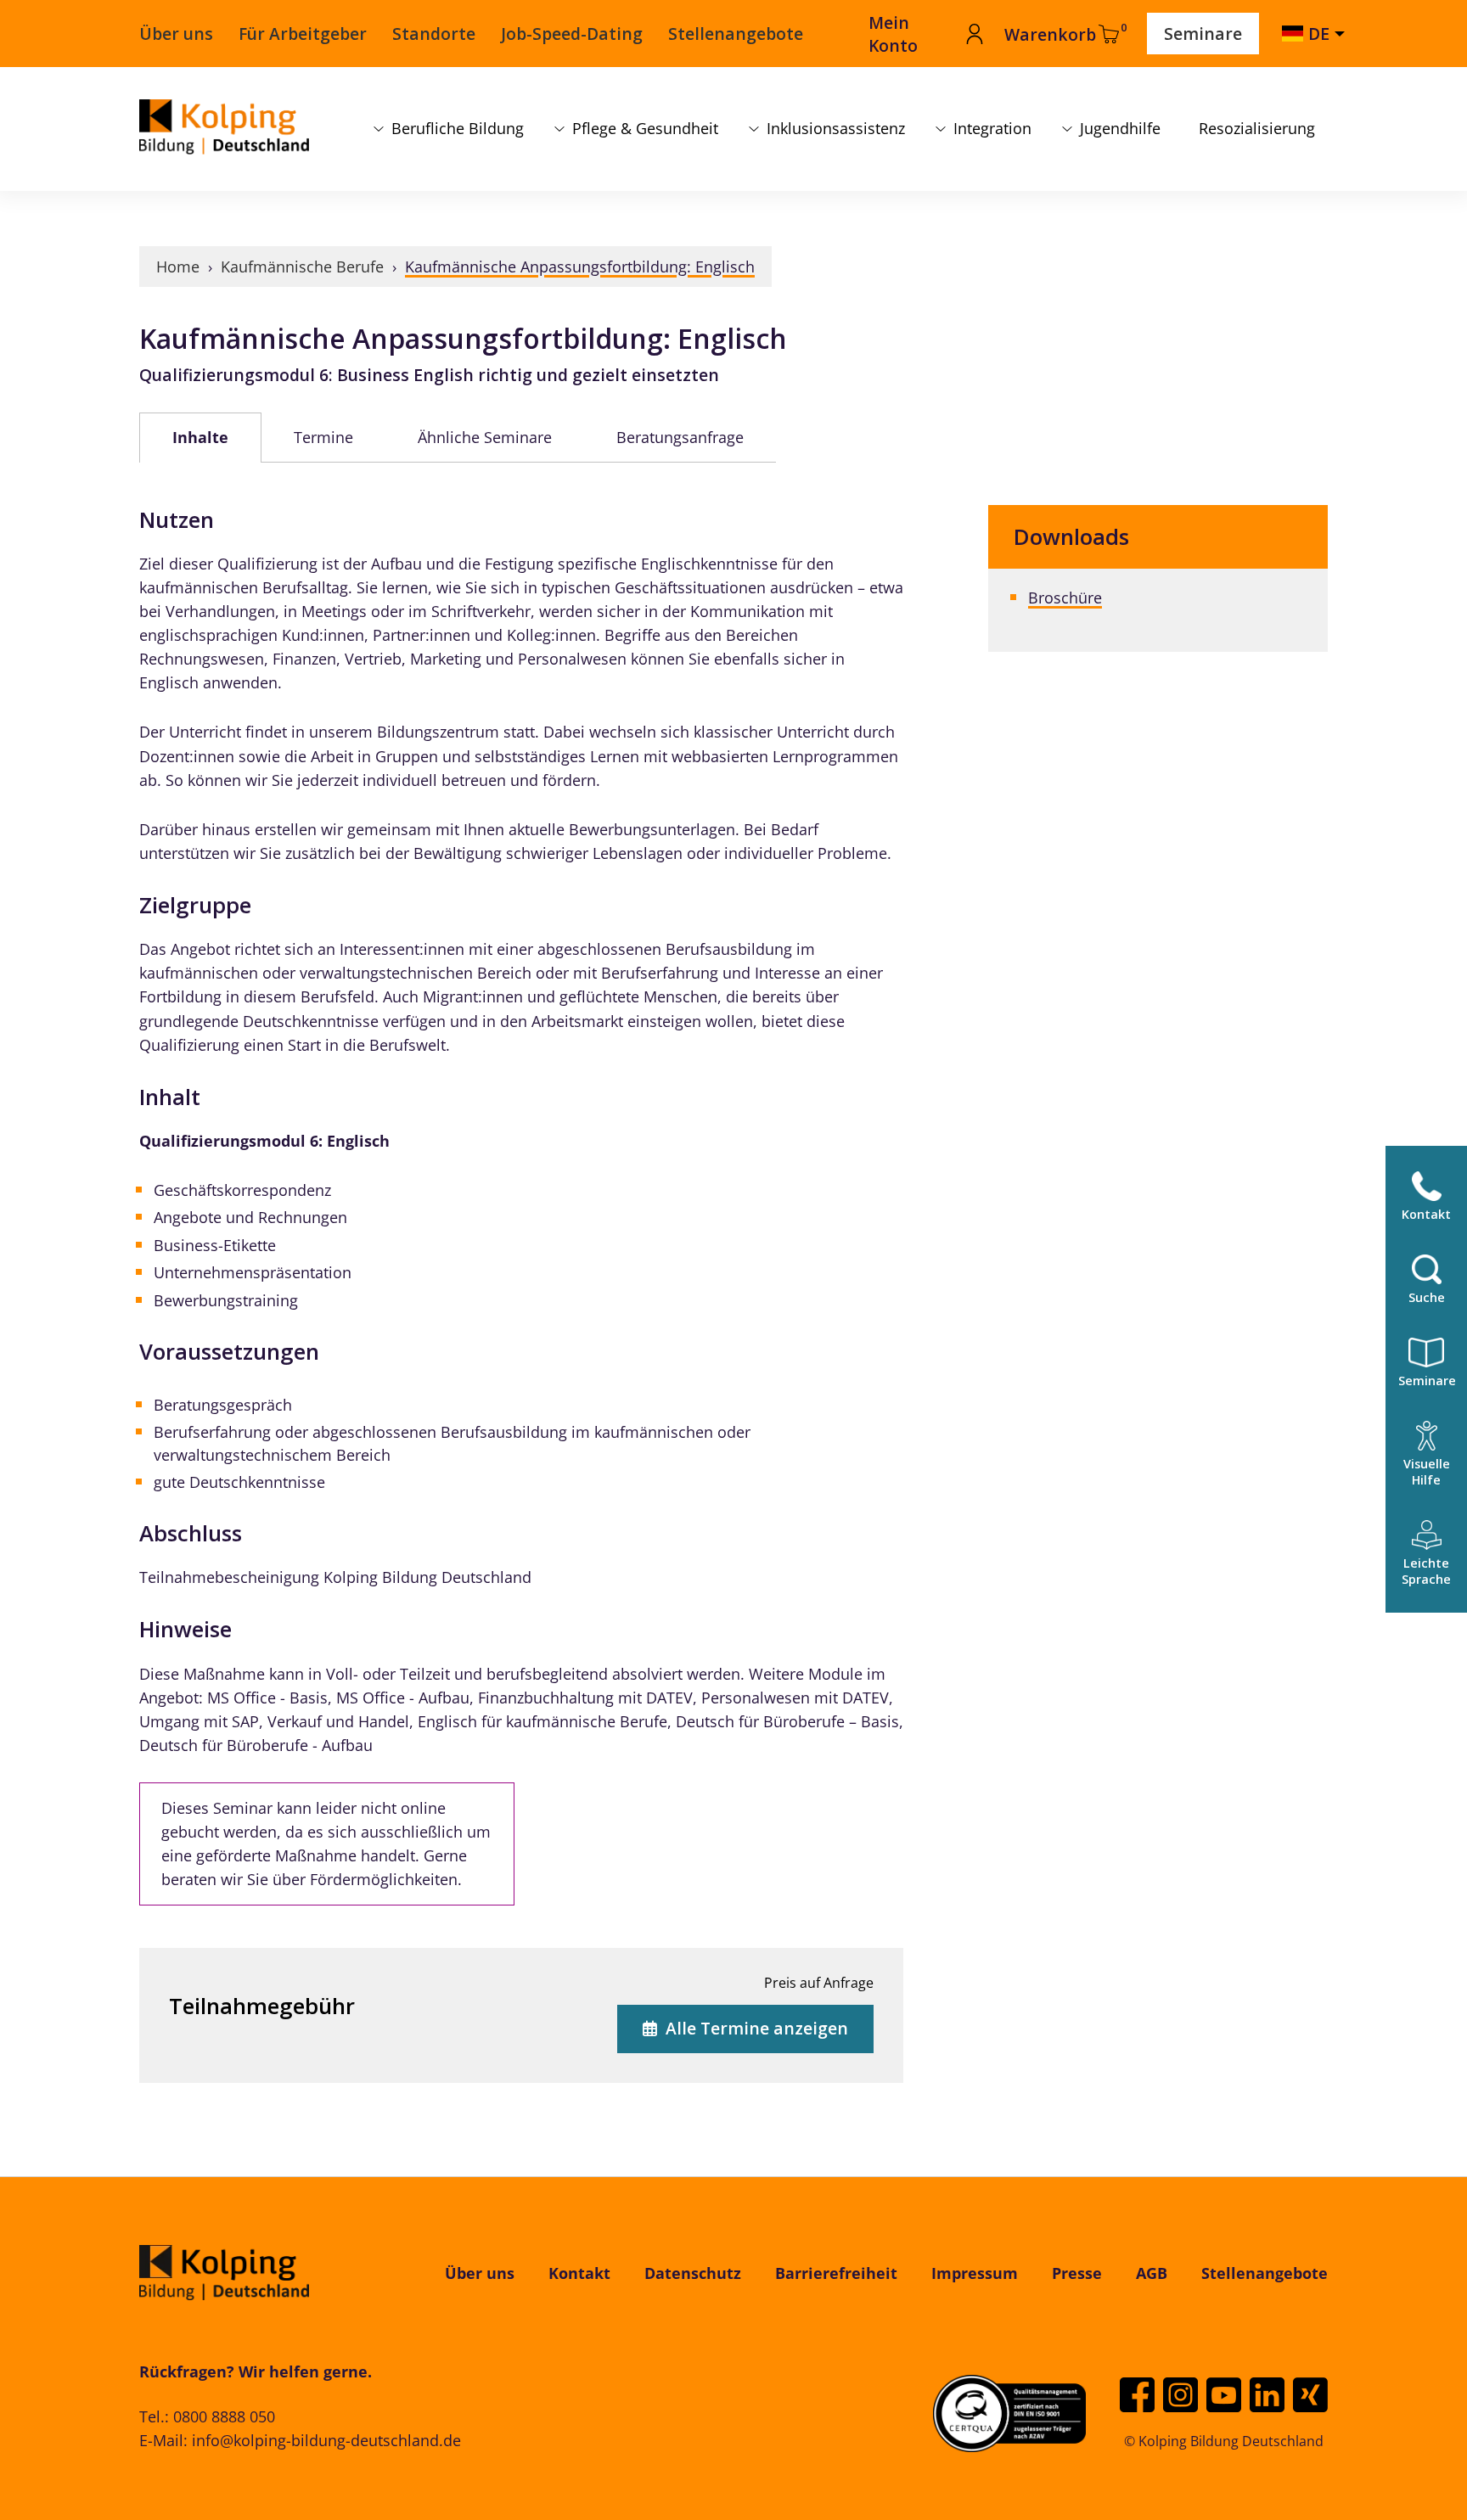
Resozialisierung (1257, 128)
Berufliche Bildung (458, 128)
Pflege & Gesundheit (645, 128)
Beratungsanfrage (680, 437)
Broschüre (1065, 598)
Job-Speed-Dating (572, 34)
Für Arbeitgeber (303, 34)
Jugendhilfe (1120, 128)
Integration (992, 128)
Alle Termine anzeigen (757, 2028)
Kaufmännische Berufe (302, 267)
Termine (323, 437)
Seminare (1203, 34)
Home (178, 267)
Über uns (176, 34)
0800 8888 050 (224, 2416)
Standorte (434, 34)
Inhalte (200, 437)
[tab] (200, 437)
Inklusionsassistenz (836, 128)
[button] (1426, 1454)
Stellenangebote (736, 34)
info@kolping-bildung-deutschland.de (326, 2440)
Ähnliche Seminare (485, 437)
